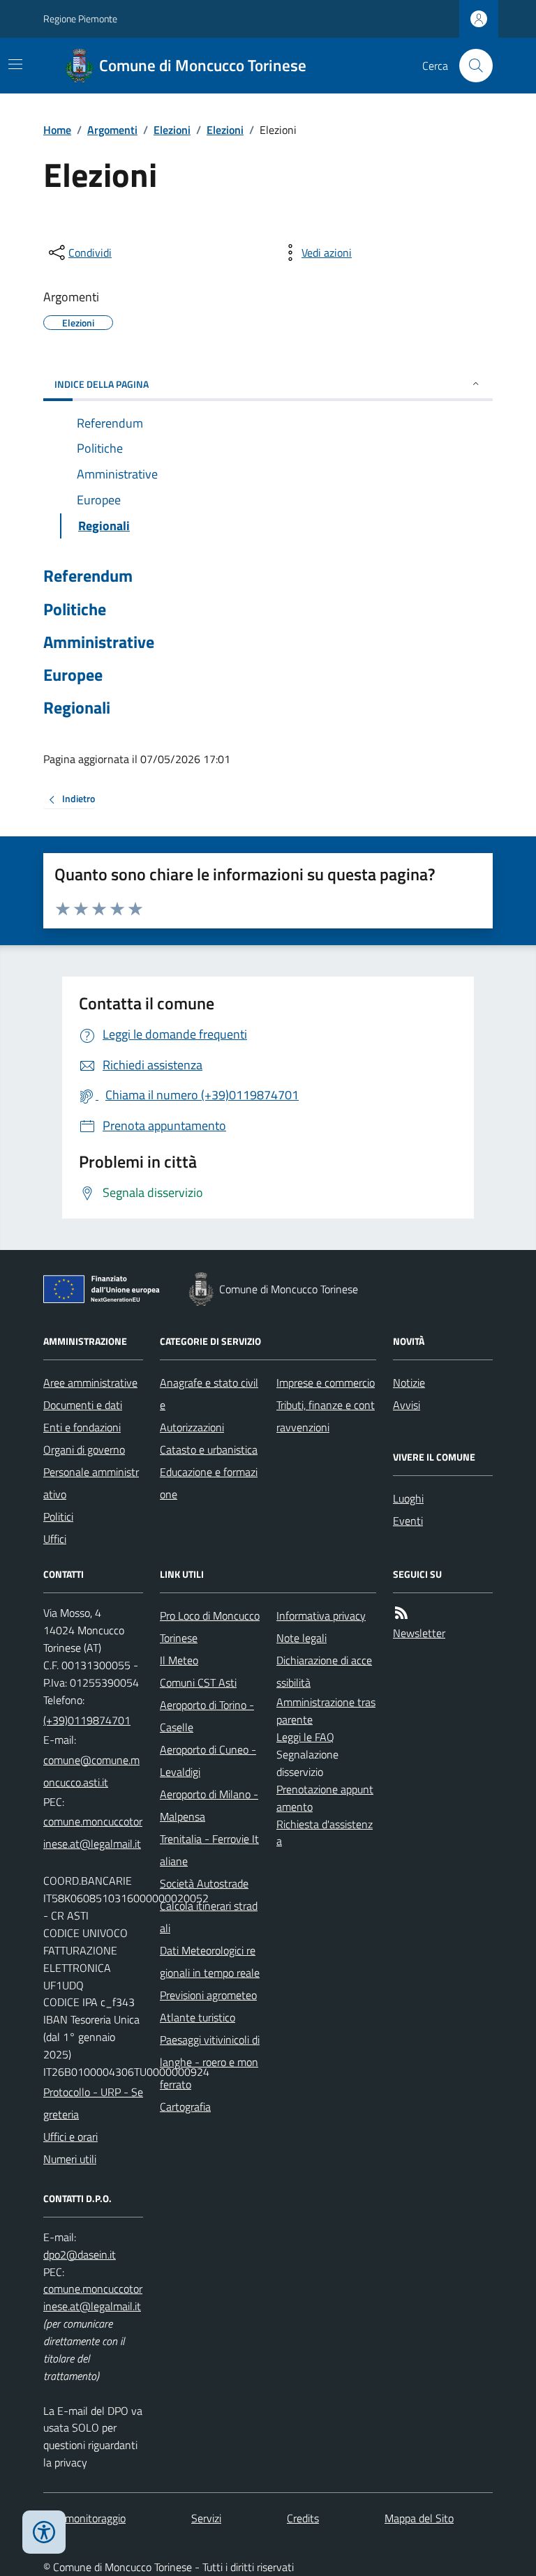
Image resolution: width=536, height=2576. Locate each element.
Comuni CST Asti (198, 1682)
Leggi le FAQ (305, 1737)
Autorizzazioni (192, 1427)
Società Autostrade (204, 1883)
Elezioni (172, 130)
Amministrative (99, 642)
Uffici (55, 1539)
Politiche (75, 609)
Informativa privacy (321, 1615)
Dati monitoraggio (84, 2518)
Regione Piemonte (80, 18)
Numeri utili (70, 2159)
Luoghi (408, 1498)
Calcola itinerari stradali (209, 1917)
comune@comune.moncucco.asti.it (91, 1771)
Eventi (408, 1521)
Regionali (77, 708)
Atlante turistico (198, 2017)
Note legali (301, 1638)
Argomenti (112, 130)
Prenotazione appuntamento (325, 1798)
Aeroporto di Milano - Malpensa (209, 1805)
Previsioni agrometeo (208, 1995)
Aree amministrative (90, 1383)
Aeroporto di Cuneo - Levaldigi (208, 1761)
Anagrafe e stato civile (209, 1394)
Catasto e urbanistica (209, 1449)
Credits (303, 2518)
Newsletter (419, 1633)
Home (57, 130)
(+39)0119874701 (87, 1720)
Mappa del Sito (419, 2518)
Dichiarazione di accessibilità (324, 1671)
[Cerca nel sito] (470, 66)
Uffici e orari (70, 2137)
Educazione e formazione (209, 1483)
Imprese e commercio (326, 1383)
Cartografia (185, 2107)
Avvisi (407, 1405)
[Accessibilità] (44, 2532)
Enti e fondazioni (82, 1427)
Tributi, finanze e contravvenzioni (326, 1416)
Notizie (409, 1383)
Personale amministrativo (91, 1483)
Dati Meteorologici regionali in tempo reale (210, 1961)
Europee (73, 675)
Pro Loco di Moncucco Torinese (210, 1627)
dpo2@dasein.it (80, 2254)
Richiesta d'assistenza (325, 1833)
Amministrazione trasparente (326, 1711)
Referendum (88, 576)
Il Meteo (179, 1660)
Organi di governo (84, 1449)
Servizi (206, 2518)
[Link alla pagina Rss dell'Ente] (401, 1613)
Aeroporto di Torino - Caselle (207, 1716)
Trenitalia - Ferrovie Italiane (209, 1850)
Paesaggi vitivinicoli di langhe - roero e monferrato (210, 2062)
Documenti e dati (83, 1405)
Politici (58, 1516)
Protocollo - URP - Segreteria (93, 2103)
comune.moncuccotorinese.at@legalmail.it (93, 1832)
